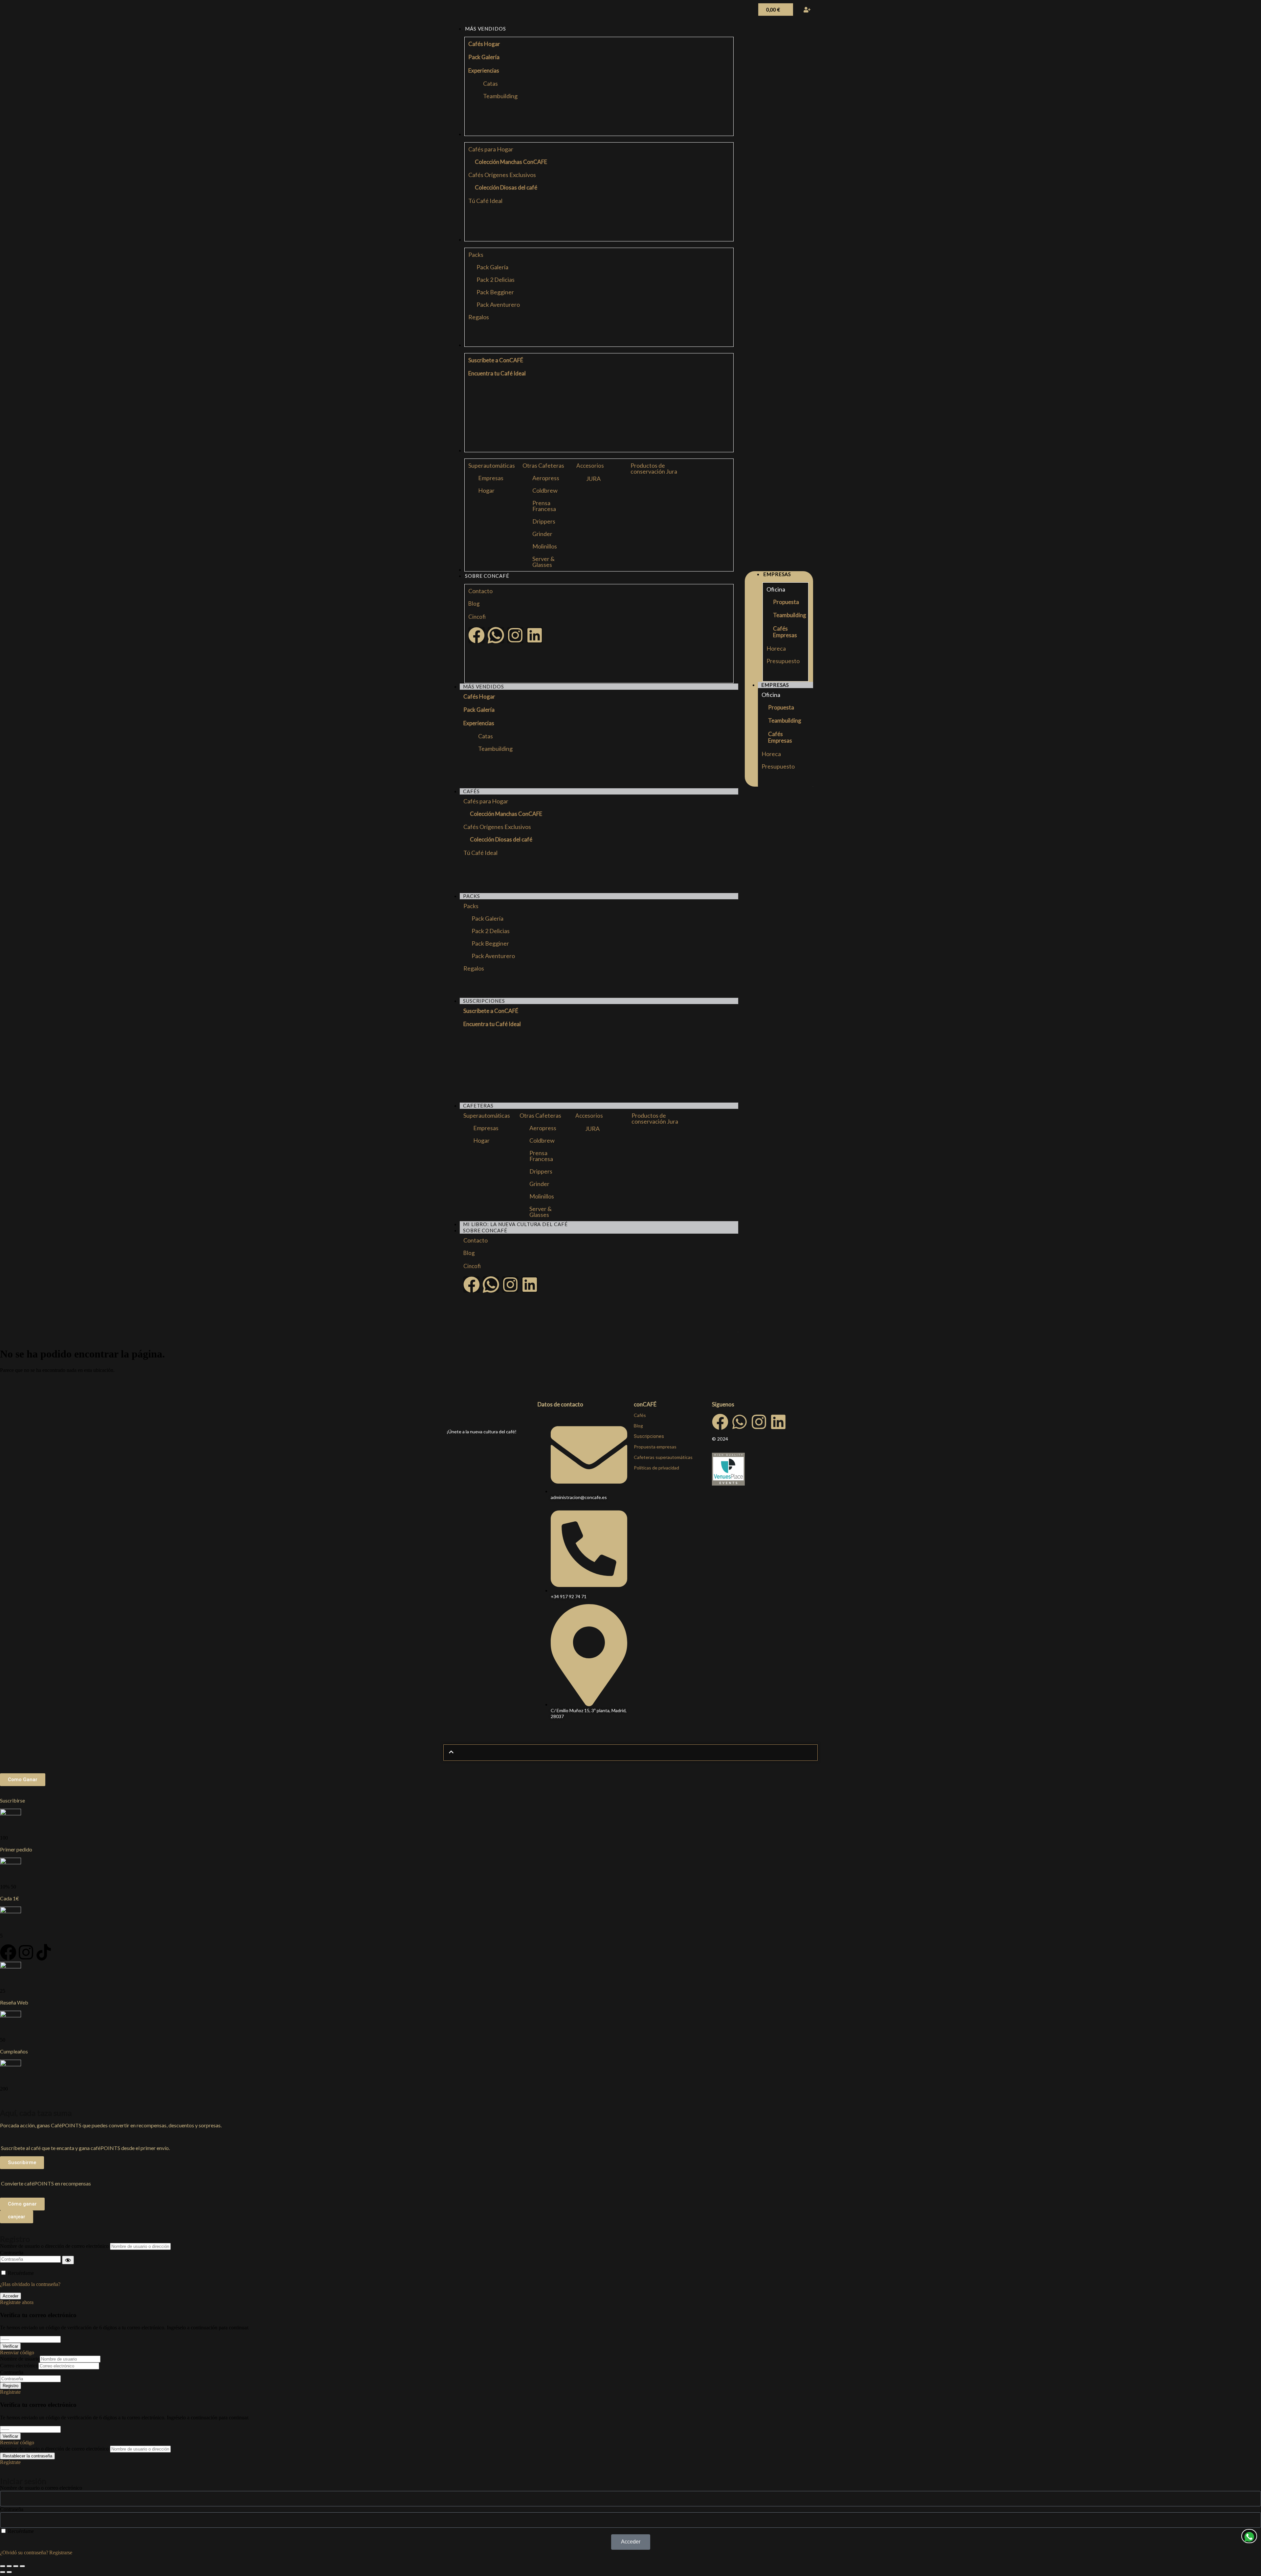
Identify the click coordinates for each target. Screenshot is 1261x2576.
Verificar (10, 2346)
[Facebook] (476, 635)
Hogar (486, 490)
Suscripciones (484, 1001)
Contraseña (12, 2253)
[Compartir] (16, 2566)
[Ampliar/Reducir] (3, 2566)
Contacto (480, 591)
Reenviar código (17, 2352)
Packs (476, 255)
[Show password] (68, 2260)
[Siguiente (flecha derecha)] (9, 2572)
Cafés (640, 1415)
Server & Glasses (543, 562)
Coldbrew (545, 490)
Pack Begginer (495, 292)
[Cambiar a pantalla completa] (9, 2566)
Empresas (491, 478)
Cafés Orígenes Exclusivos (502, 175)
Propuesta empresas (655, 1447)
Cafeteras (478, 1106)
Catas (490, 83)
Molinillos (545, 546)
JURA (593, 479)
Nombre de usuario (20, 2359)
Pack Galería (492, 267)
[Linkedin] (535, 635)
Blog (474, 604)
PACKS (472, 896)
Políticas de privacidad (656, 1468)
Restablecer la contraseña (27, 2456)
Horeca (776, 648)
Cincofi (477, 617)
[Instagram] (515, 635)
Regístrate (10, 2392)
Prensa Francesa (544, 506)
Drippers (544, 521)
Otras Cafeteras (543, 465)
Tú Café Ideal (485, 201)
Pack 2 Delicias (496, 280)
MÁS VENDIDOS (484, 686)
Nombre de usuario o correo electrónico (41, 2488)
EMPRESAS (775, 685)
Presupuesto (783, 661)
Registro (11, 2386)
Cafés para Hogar (491, 149)
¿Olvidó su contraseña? (24, 2553)
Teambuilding (500, 96)
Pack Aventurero (498, 304)
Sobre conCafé (485, 1230)
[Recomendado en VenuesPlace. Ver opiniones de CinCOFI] (728, 1484)
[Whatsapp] (740, 1422)
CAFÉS (471, 791)
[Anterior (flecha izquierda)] (3, 2572)
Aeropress (546, 478)
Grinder (542, 534)
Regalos (479, 317)
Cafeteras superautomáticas (663, 1457)
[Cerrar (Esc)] (22, 2566)
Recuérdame (21, 2273)
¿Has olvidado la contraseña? (30, 2284)
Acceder (11, 2296)
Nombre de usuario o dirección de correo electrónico (54, 2246)
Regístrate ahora (17, 2302)
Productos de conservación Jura (654, 468)
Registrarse (61, 2553)
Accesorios (590, 466)
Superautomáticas (492, 465)
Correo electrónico (19, 2366)
